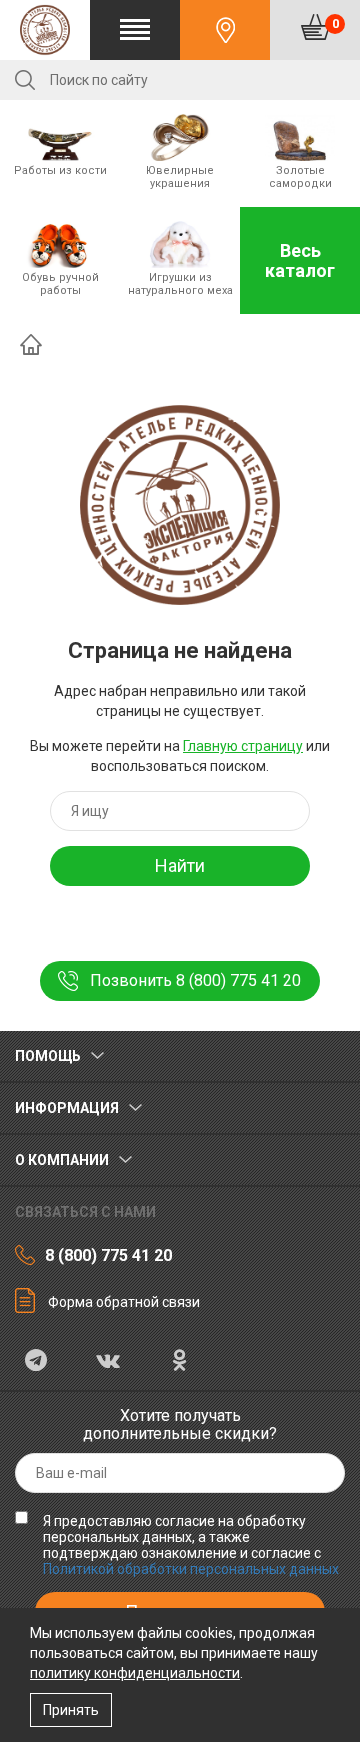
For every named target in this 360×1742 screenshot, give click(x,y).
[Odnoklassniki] (180, 1363)
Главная (31, 344)
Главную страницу (243, 746)
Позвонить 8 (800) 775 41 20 (195, 980)
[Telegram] (36, 1363)
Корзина (335, 23)
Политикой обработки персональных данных (191, 1569)
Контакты (225, 30)
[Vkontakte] (108, 1363)
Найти (180, 865)
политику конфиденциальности (135, 1673)
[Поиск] (25, 80)
